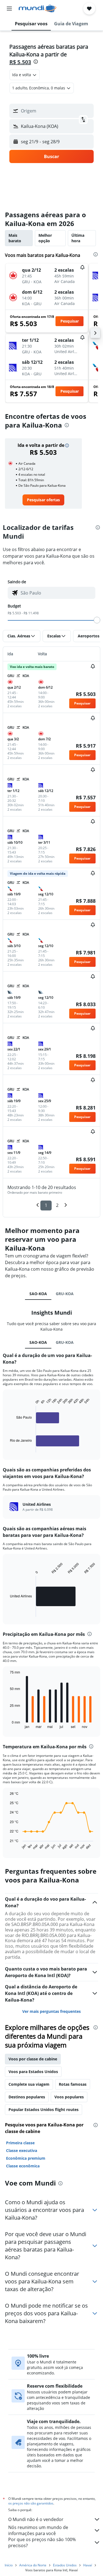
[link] (43, 500)
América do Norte (33, 2565)
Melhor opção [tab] (45, 238)
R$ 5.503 (20, 62)
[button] (9, 9)
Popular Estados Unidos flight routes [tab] (44, 2109)
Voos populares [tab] (69, 2097)
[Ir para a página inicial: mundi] (37, 9)
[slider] (97, 620)
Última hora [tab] (78, 238)
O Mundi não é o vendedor (36, 2519)
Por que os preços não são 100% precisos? (42, 2542)
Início (9, 2565)
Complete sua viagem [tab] (29, 2084)
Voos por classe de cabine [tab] (33, 2059)
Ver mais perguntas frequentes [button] (51, 2011)
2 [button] (57, 1205)
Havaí (88, 2565)
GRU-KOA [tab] (65, 1294)
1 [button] (46, 1205)
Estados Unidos (65, 2565)
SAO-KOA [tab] (38, 1294)
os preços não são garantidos (31, 2503)
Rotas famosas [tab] (73, 2084)
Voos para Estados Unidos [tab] (33, 2072)
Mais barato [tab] (15, 238)
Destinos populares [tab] (27, 2097)
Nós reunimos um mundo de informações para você (38, 2530)
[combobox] (57, 593)
